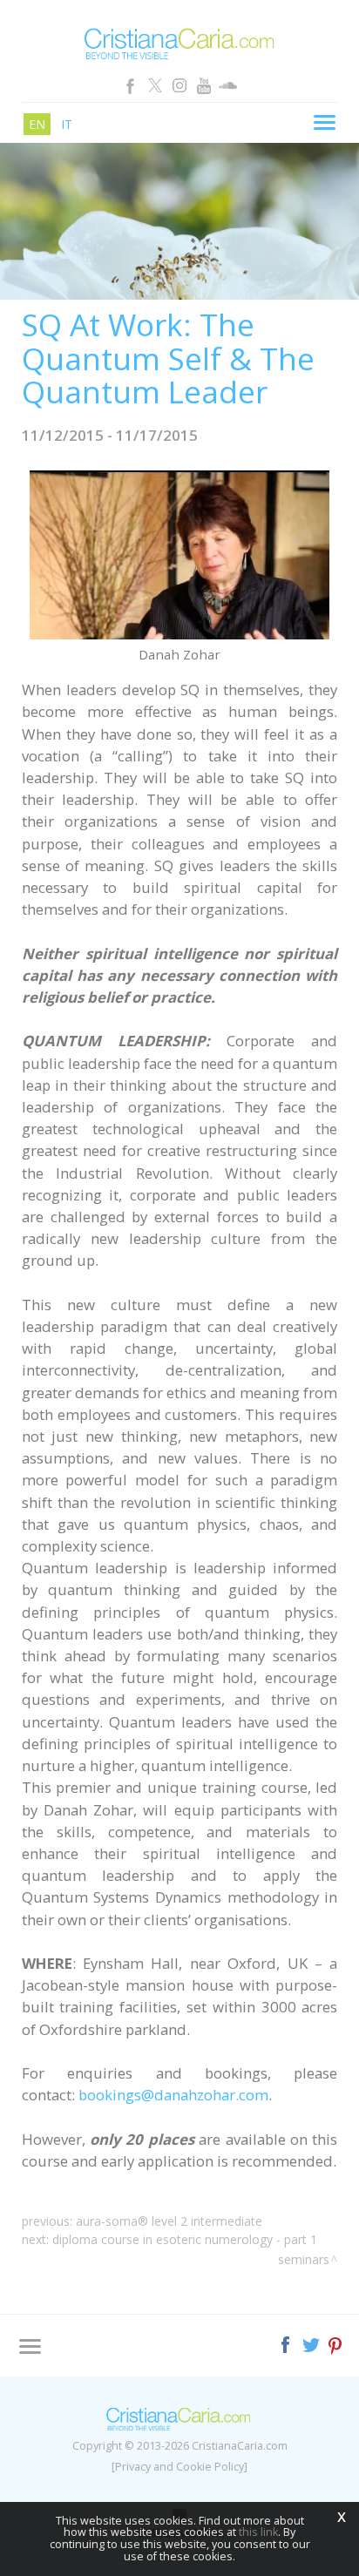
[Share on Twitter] (312, 2343)
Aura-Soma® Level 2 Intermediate (169, 2221)
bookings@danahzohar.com (173, 2095)
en (37, 124)
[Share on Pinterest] (336, 2343)
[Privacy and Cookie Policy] (179, 2467)
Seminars (304, 2259)
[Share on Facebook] (287, 2343)
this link (258, 2532)
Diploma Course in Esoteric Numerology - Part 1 (185, 2239)
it (67, 124)
